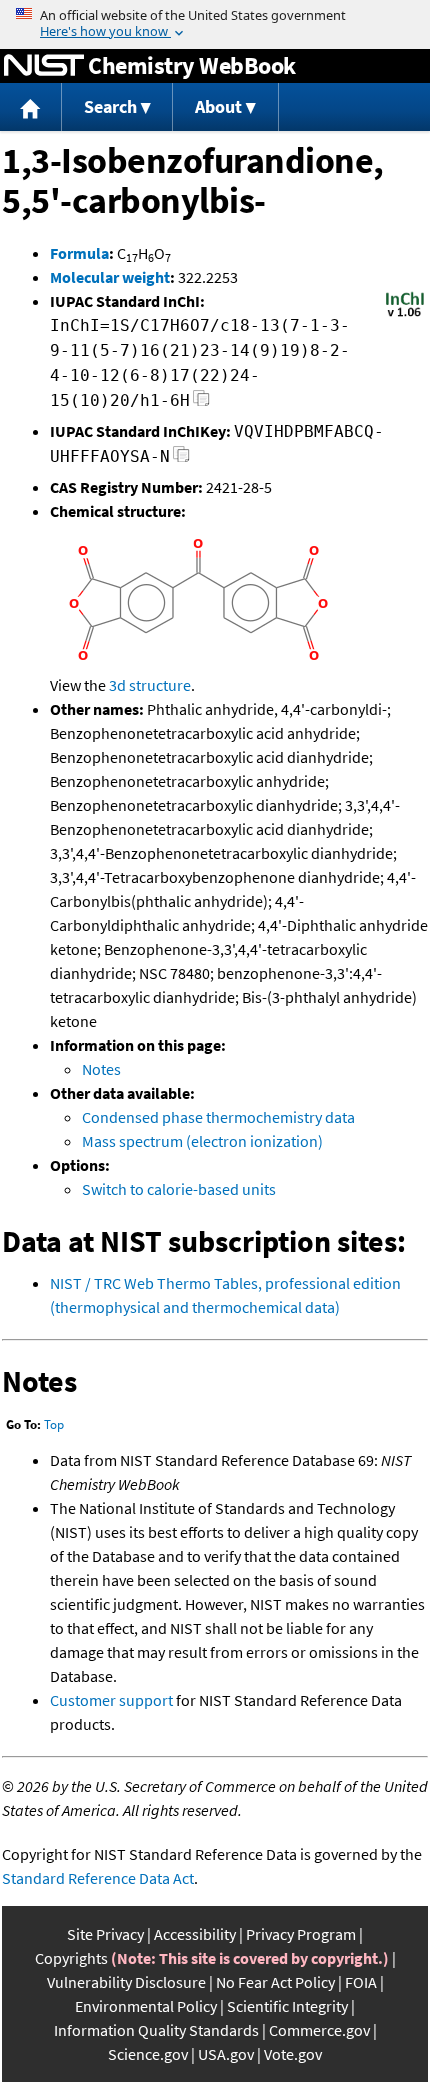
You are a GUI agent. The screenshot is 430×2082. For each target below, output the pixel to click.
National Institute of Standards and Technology (44, 66)
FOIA (361, 1982)
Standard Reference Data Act (98, 1878)
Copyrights (71, 1958)
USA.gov (226, 2054)
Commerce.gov (319, 2030)
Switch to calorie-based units (179, 1189)
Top (54, 1424)
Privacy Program (301, 1934)
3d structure (150, 685)
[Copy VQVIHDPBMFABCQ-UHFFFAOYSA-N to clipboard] (181, 459)
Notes (101, 1069)
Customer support (111, 1700)
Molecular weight (110, 277)
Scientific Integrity (287, 2006)
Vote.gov (293, 2054)
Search (110, 106)
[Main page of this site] (31, 107)
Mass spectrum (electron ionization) (202, 1141)
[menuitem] (31, 107)
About (218, 106)
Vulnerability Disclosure (126, 1982)
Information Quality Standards (156, 2030)
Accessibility (195, 1934)
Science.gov (148, 2054)
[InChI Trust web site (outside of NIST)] (405, 315)
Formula (79, 253)
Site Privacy (105, 1934)
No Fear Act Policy (275, 1982)
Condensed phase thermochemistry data (218, 1117)
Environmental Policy (146, 2006)
